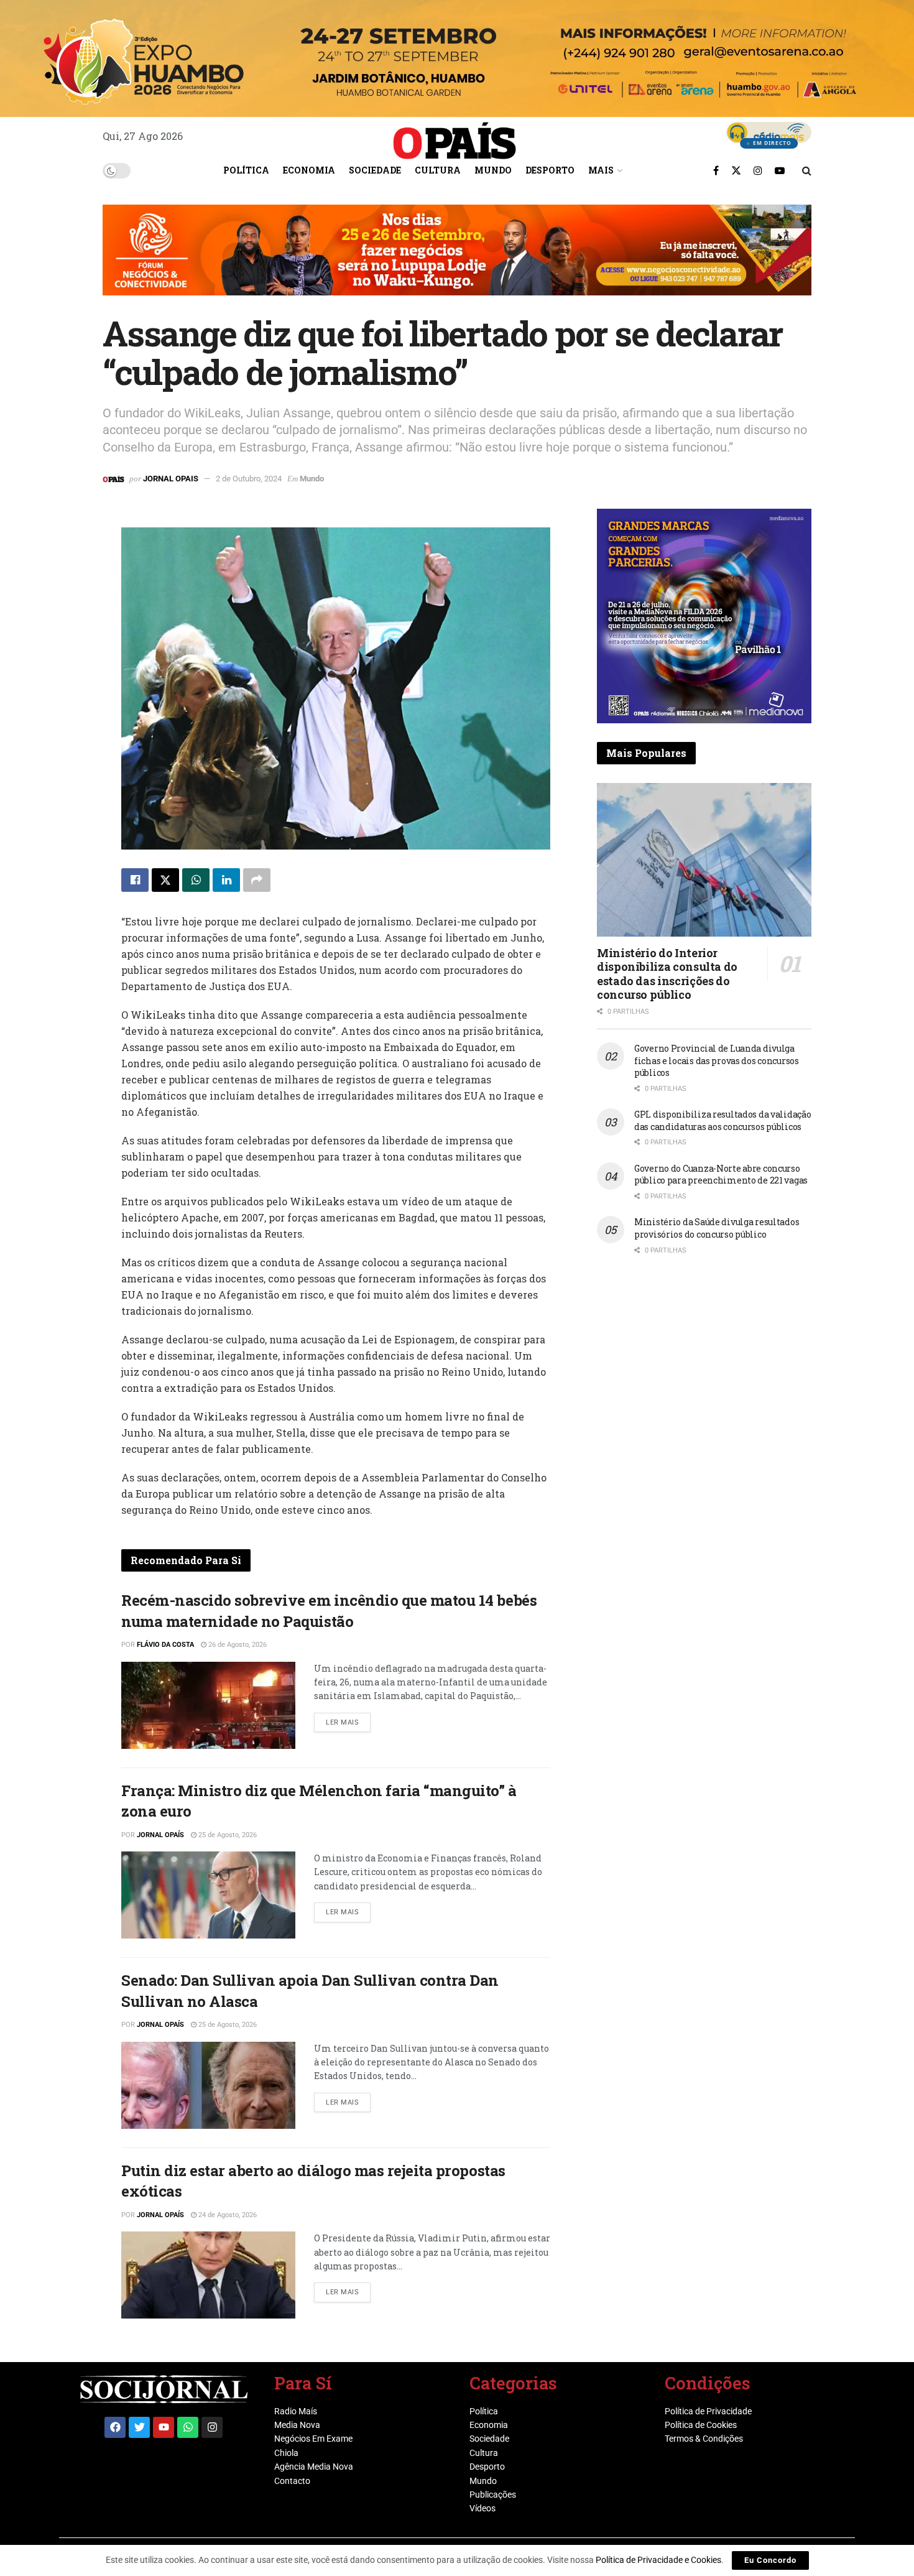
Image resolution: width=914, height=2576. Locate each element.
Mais (601, 170)
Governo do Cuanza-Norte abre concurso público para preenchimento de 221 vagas (721, 1174)
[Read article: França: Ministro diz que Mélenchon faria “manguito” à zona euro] (208, 1895)
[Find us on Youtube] (780, 170)
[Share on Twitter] (165, 880)
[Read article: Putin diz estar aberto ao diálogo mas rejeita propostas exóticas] (208, 2275)
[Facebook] (115, 2427)
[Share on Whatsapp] (196, 880)
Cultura (438, 170)
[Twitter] (139, 2427)
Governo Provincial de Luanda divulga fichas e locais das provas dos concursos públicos (717, 1060)
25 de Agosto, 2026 (227, 1835)
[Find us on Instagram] (758, 170)
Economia (309, 170)
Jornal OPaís (160, 1835)
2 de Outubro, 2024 (249, 479)
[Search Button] (807, 170)
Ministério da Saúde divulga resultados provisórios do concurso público (717, 1228)
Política (246, 170)
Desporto (550, 170)
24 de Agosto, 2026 (227, 2215)
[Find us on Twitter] (736, 170)
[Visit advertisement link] (457, 259)
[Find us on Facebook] (716, 170)
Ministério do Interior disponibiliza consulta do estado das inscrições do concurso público (667, 974)
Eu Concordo (770, 2560)
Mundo (493, 170)
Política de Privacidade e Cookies (658, 2560)
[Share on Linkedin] (226, 880)
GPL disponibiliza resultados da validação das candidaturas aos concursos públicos (723, 1120)
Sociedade (375, 170)
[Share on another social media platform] (257, 880)
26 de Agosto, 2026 (237, 1645)
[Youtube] (164, 2427)
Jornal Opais (171, 479)
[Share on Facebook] (135, 880)
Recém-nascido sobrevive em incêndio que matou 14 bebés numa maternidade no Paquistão (329, 1611)
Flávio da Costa (165, 1645)
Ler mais (348, 1720)
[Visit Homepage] (455, 136)
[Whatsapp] (188, 2427)
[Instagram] (212, 2427)
